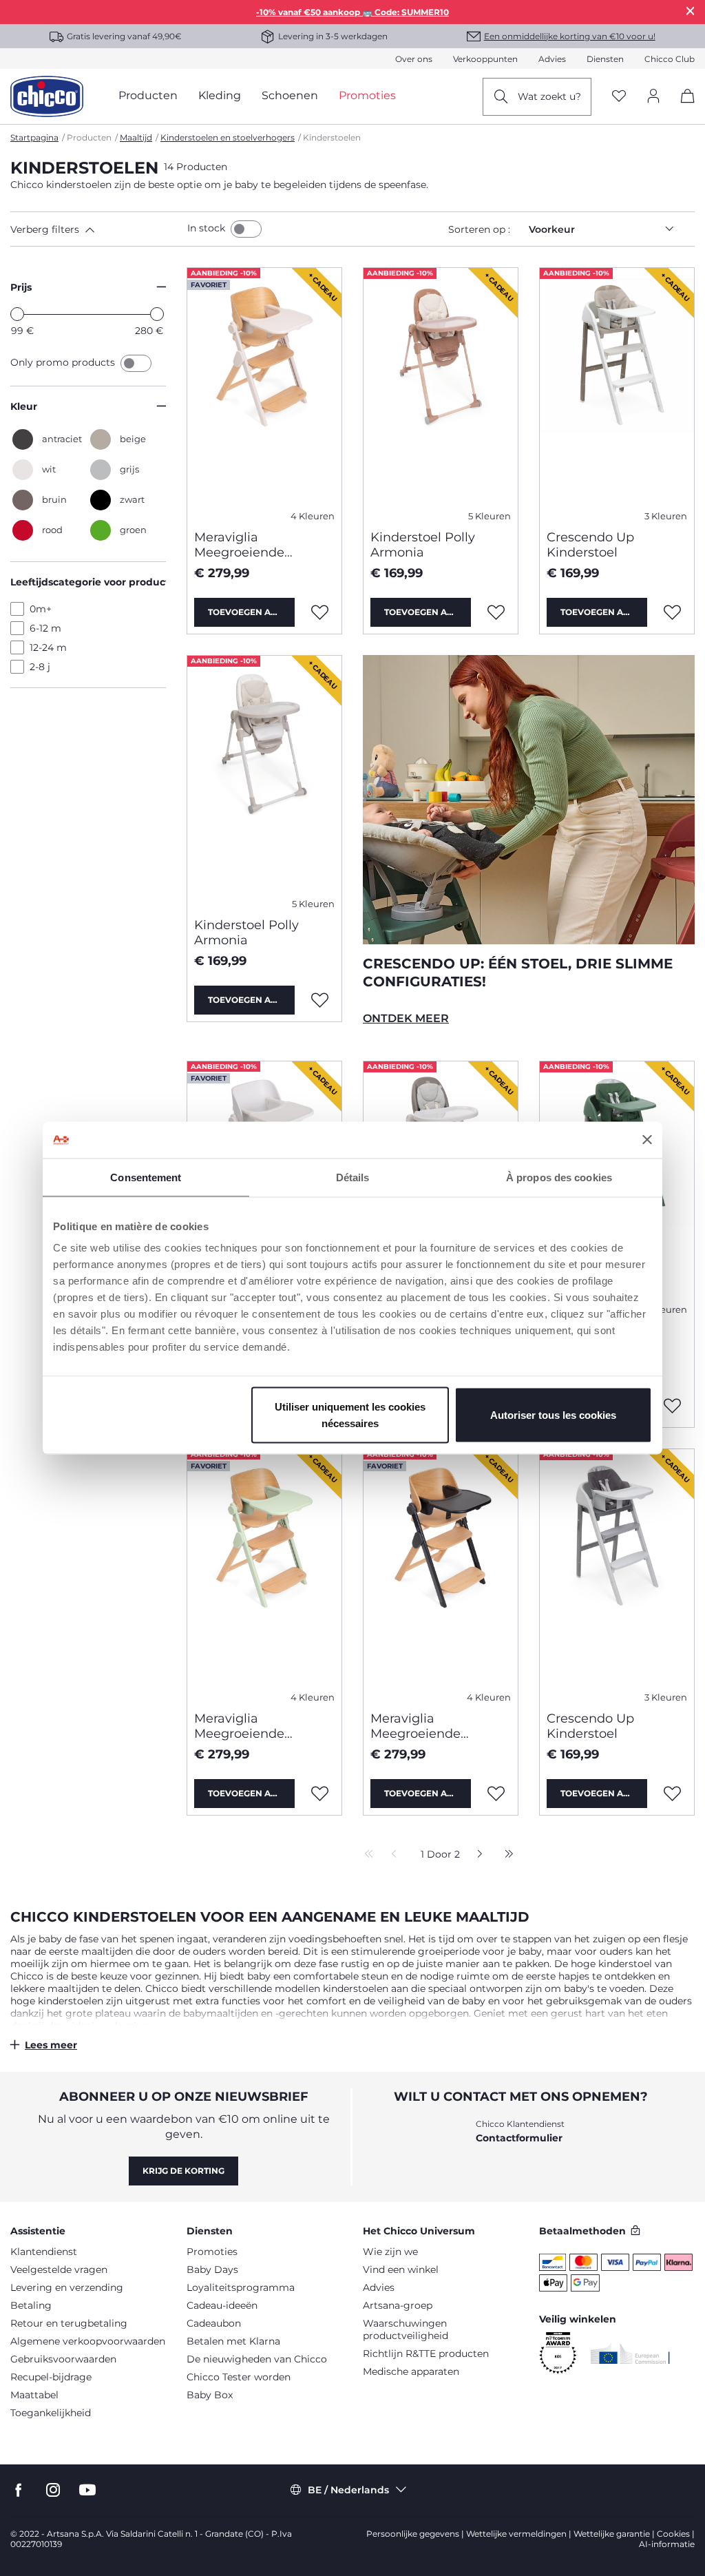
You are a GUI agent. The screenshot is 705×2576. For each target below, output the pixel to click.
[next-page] (476, 1855)
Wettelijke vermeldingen (516, 2534)
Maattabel (34, 2395)
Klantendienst (44, 2252)
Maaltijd (136, 137)
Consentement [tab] (146, 1177)
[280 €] (157, 314)
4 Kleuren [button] (313, 516)
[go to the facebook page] (19, 2490)
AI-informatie (667, 2544)
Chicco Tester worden (239, 2377)
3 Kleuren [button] (666, 516)
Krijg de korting (183, 2171)
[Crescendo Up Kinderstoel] (617, 393)
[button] (96, 229)
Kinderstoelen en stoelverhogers (228, 137)
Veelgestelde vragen (59, 2269)
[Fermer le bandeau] (647, 1140)
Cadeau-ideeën (222, 2305)
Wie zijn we (390, 2252)
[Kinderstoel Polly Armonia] (441, 393)
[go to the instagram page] (53, 2490)
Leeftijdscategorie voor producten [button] (88, 582)
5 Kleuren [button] (490, 516)
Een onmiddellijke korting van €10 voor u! (570, 36)
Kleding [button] (220, 95)
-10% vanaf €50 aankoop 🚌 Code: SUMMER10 (352, 12)
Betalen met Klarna (233, 2341)
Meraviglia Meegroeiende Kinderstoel (239, 545)
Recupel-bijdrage (51, 2377)
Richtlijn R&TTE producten (426, 2354)
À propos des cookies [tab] (559, 1177)
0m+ (41, 609)
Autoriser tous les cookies (553, 1415)
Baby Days (212, 2269)
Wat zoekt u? (549, 96)
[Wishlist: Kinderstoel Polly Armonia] (496, 612)
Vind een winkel (401, 2269)
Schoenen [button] (290, 95)
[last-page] (505, 1855)
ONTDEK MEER (406, 1018)
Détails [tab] (353, 1177)
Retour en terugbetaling (69, 2323)
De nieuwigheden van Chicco (257, 2359)
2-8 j (40, 667)
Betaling (31, 2305)
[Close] (691, 11)
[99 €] (17, 314)
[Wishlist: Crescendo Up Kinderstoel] (673, 612)
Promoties (212, 2252)
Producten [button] (148, 95)
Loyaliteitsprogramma (241, 2287)
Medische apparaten (411, 2371)
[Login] (653, 97)
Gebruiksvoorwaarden (63, 2359)
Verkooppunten (485, 59)
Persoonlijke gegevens (413, 2534)
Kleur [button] (24, 406)
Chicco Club (670, 59)
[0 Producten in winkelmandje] (683, 108)
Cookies (673, 2534)
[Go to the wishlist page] (619, 97)
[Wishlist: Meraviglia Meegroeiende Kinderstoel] (320, 612)
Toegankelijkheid (51, 2413)
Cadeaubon (214, 2323)
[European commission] (630, 2354)
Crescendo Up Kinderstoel (590, 545)
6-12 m (45, 628)
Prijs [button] (21, 287)
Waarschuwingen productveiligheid (406, 2329)
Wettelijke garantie (612, 2534)
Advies (552, 59)
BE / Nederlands (348, 2490)
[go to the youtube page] (87, 2490)
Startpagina (34, 137)
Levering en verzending (67, 2287)
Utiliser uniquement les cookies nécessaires (350, 1415)
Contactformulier (519, 2138)
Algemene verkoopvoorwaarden (88, 2341)
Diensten (605, 59)
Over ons (414, 59)
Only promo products (64, 362)
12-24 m (48, 647)
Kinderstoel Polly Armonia (423, 545)
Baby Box (210, 2395)
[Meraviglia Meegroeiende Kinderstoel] (264, 393)
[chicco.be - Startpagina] (47, 96)
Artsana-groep (398, 2305)
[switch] (246, 229)
